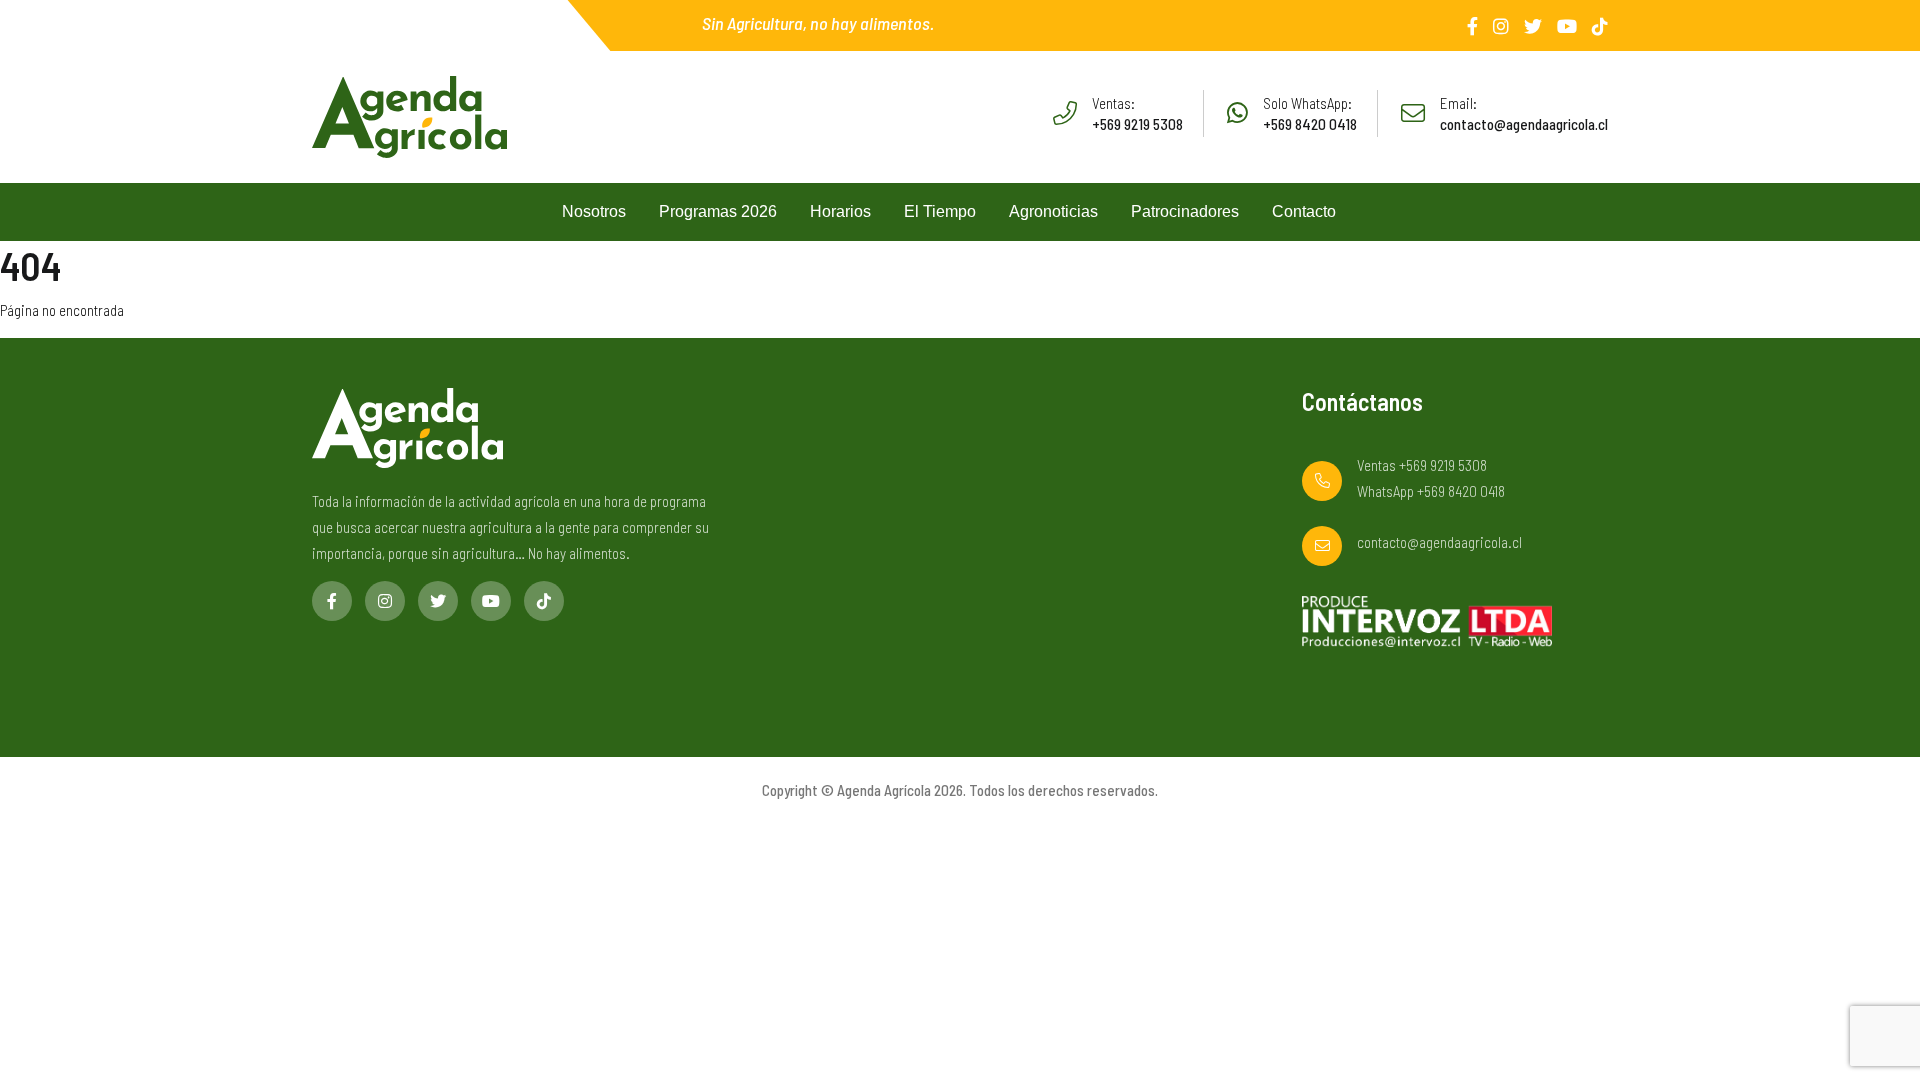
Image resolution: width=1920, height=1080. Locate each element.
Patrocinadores (1185, 211)
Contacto (1304, 211)
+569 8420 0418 (1310, 124)
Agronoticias (1053, 211)
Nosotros (594, 211)
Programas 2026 (718, 211)
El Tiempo (940, 211)
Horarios (840, 211)
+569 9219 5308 (1137, 124)
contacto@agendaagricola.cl (1524, 124)
